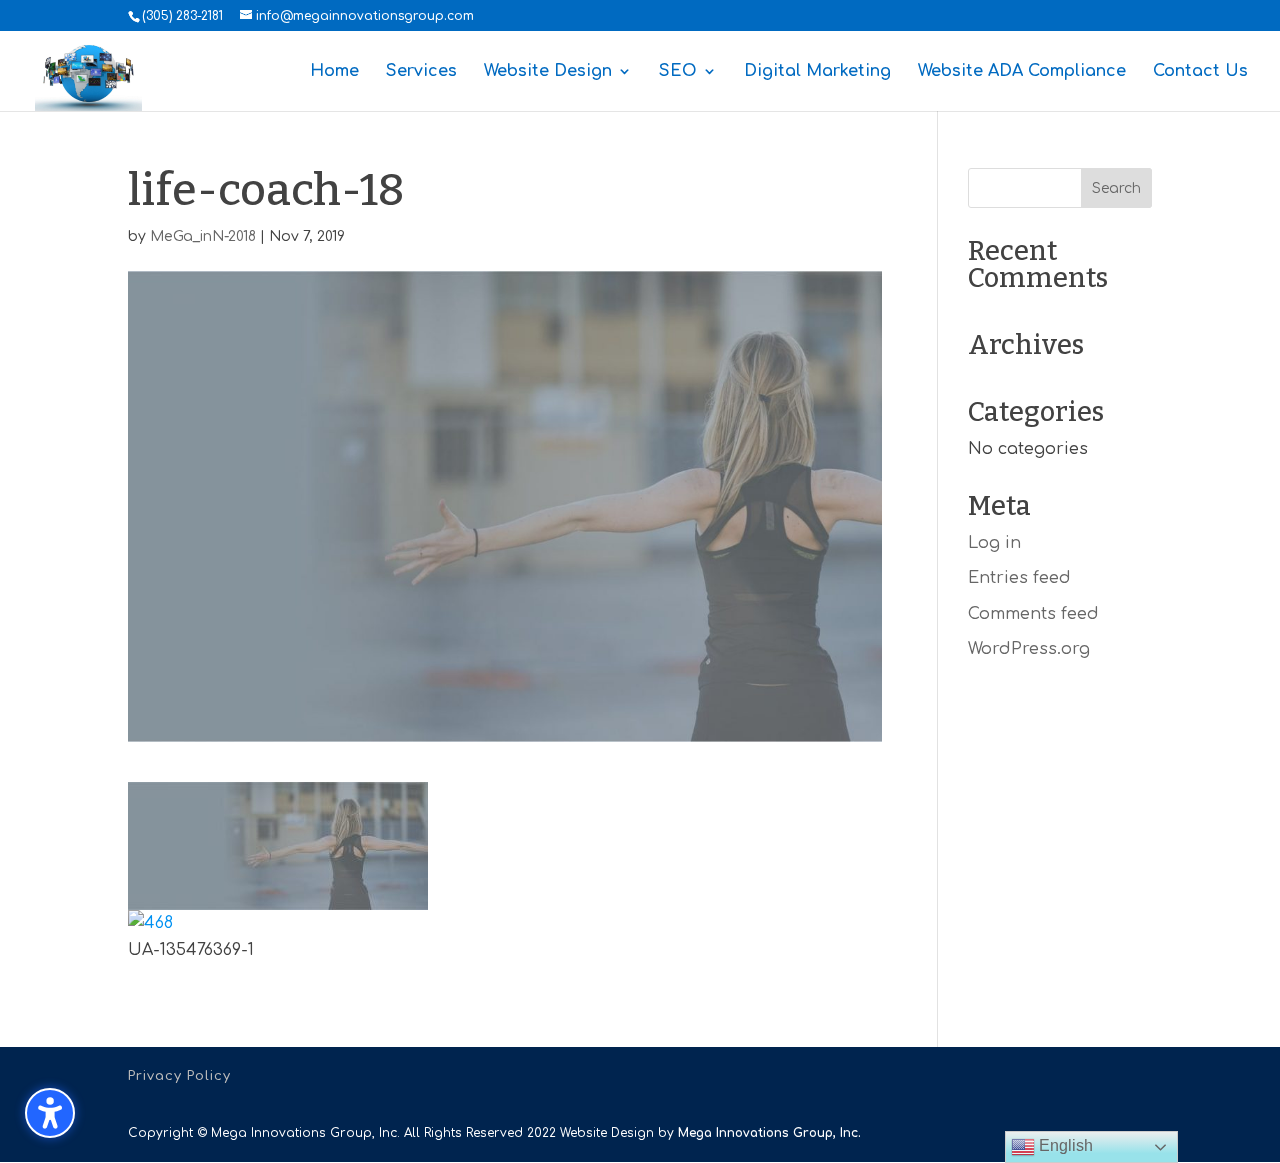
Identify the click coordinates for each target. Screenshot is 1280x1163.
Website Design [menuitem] (548, 72)
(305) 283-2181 (182, 16)
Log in (994, 543)
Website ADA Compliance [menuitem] (1022, 72)
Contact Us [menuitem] (1200, 72)
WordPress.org (1029, 649)
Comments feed (1033, 614)
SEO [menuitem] (678, 72)
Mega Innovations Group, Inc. (769, 1133)
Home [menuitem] (334, 72)
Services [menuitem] (421, 72)
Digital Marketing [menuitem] (817, 72)
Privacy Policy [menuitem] (179, 1076)
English (1064, 1145)
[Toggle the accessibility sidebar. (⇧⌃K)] (50, 1113)
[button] (1116, 188)
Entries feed (1019, 578)
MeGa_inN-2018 (203, 236)
